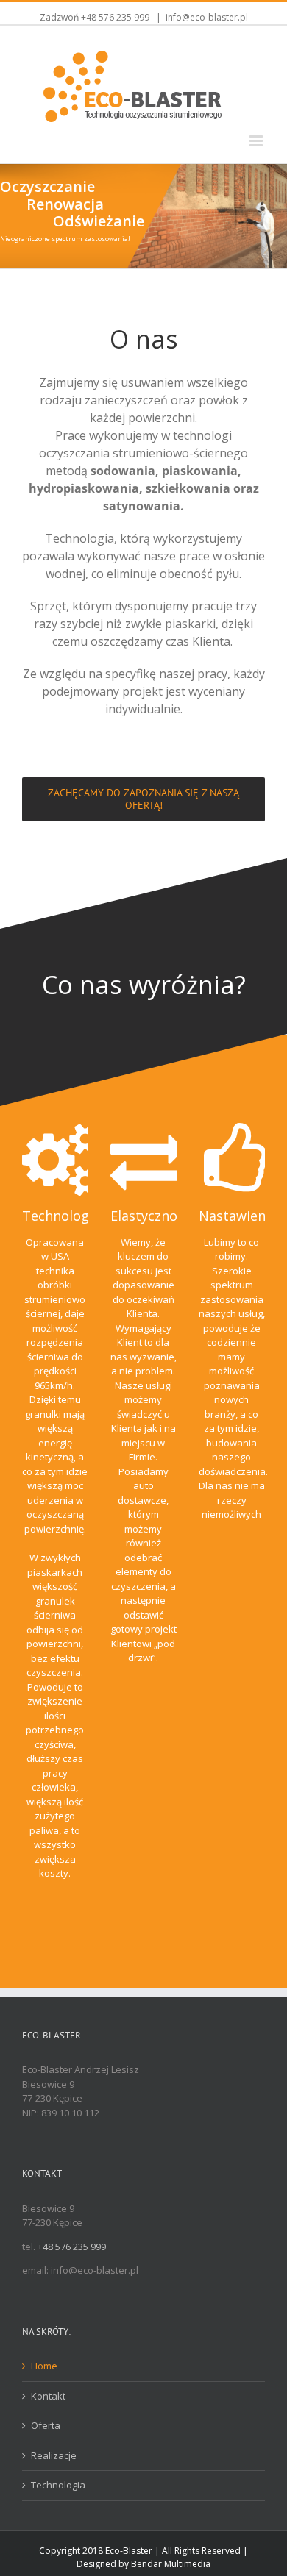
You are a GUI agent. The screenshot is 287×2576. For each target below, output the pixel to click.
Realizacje (54, 2455)
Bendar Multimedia (171, 2564)
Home (44, 2366)
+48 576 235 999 (115, 17)
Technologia (58, 2485)
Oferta (46, 2425)
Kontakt (48, 2396)
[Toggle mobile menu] (257, 141)
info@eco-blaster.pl (207, 17)
